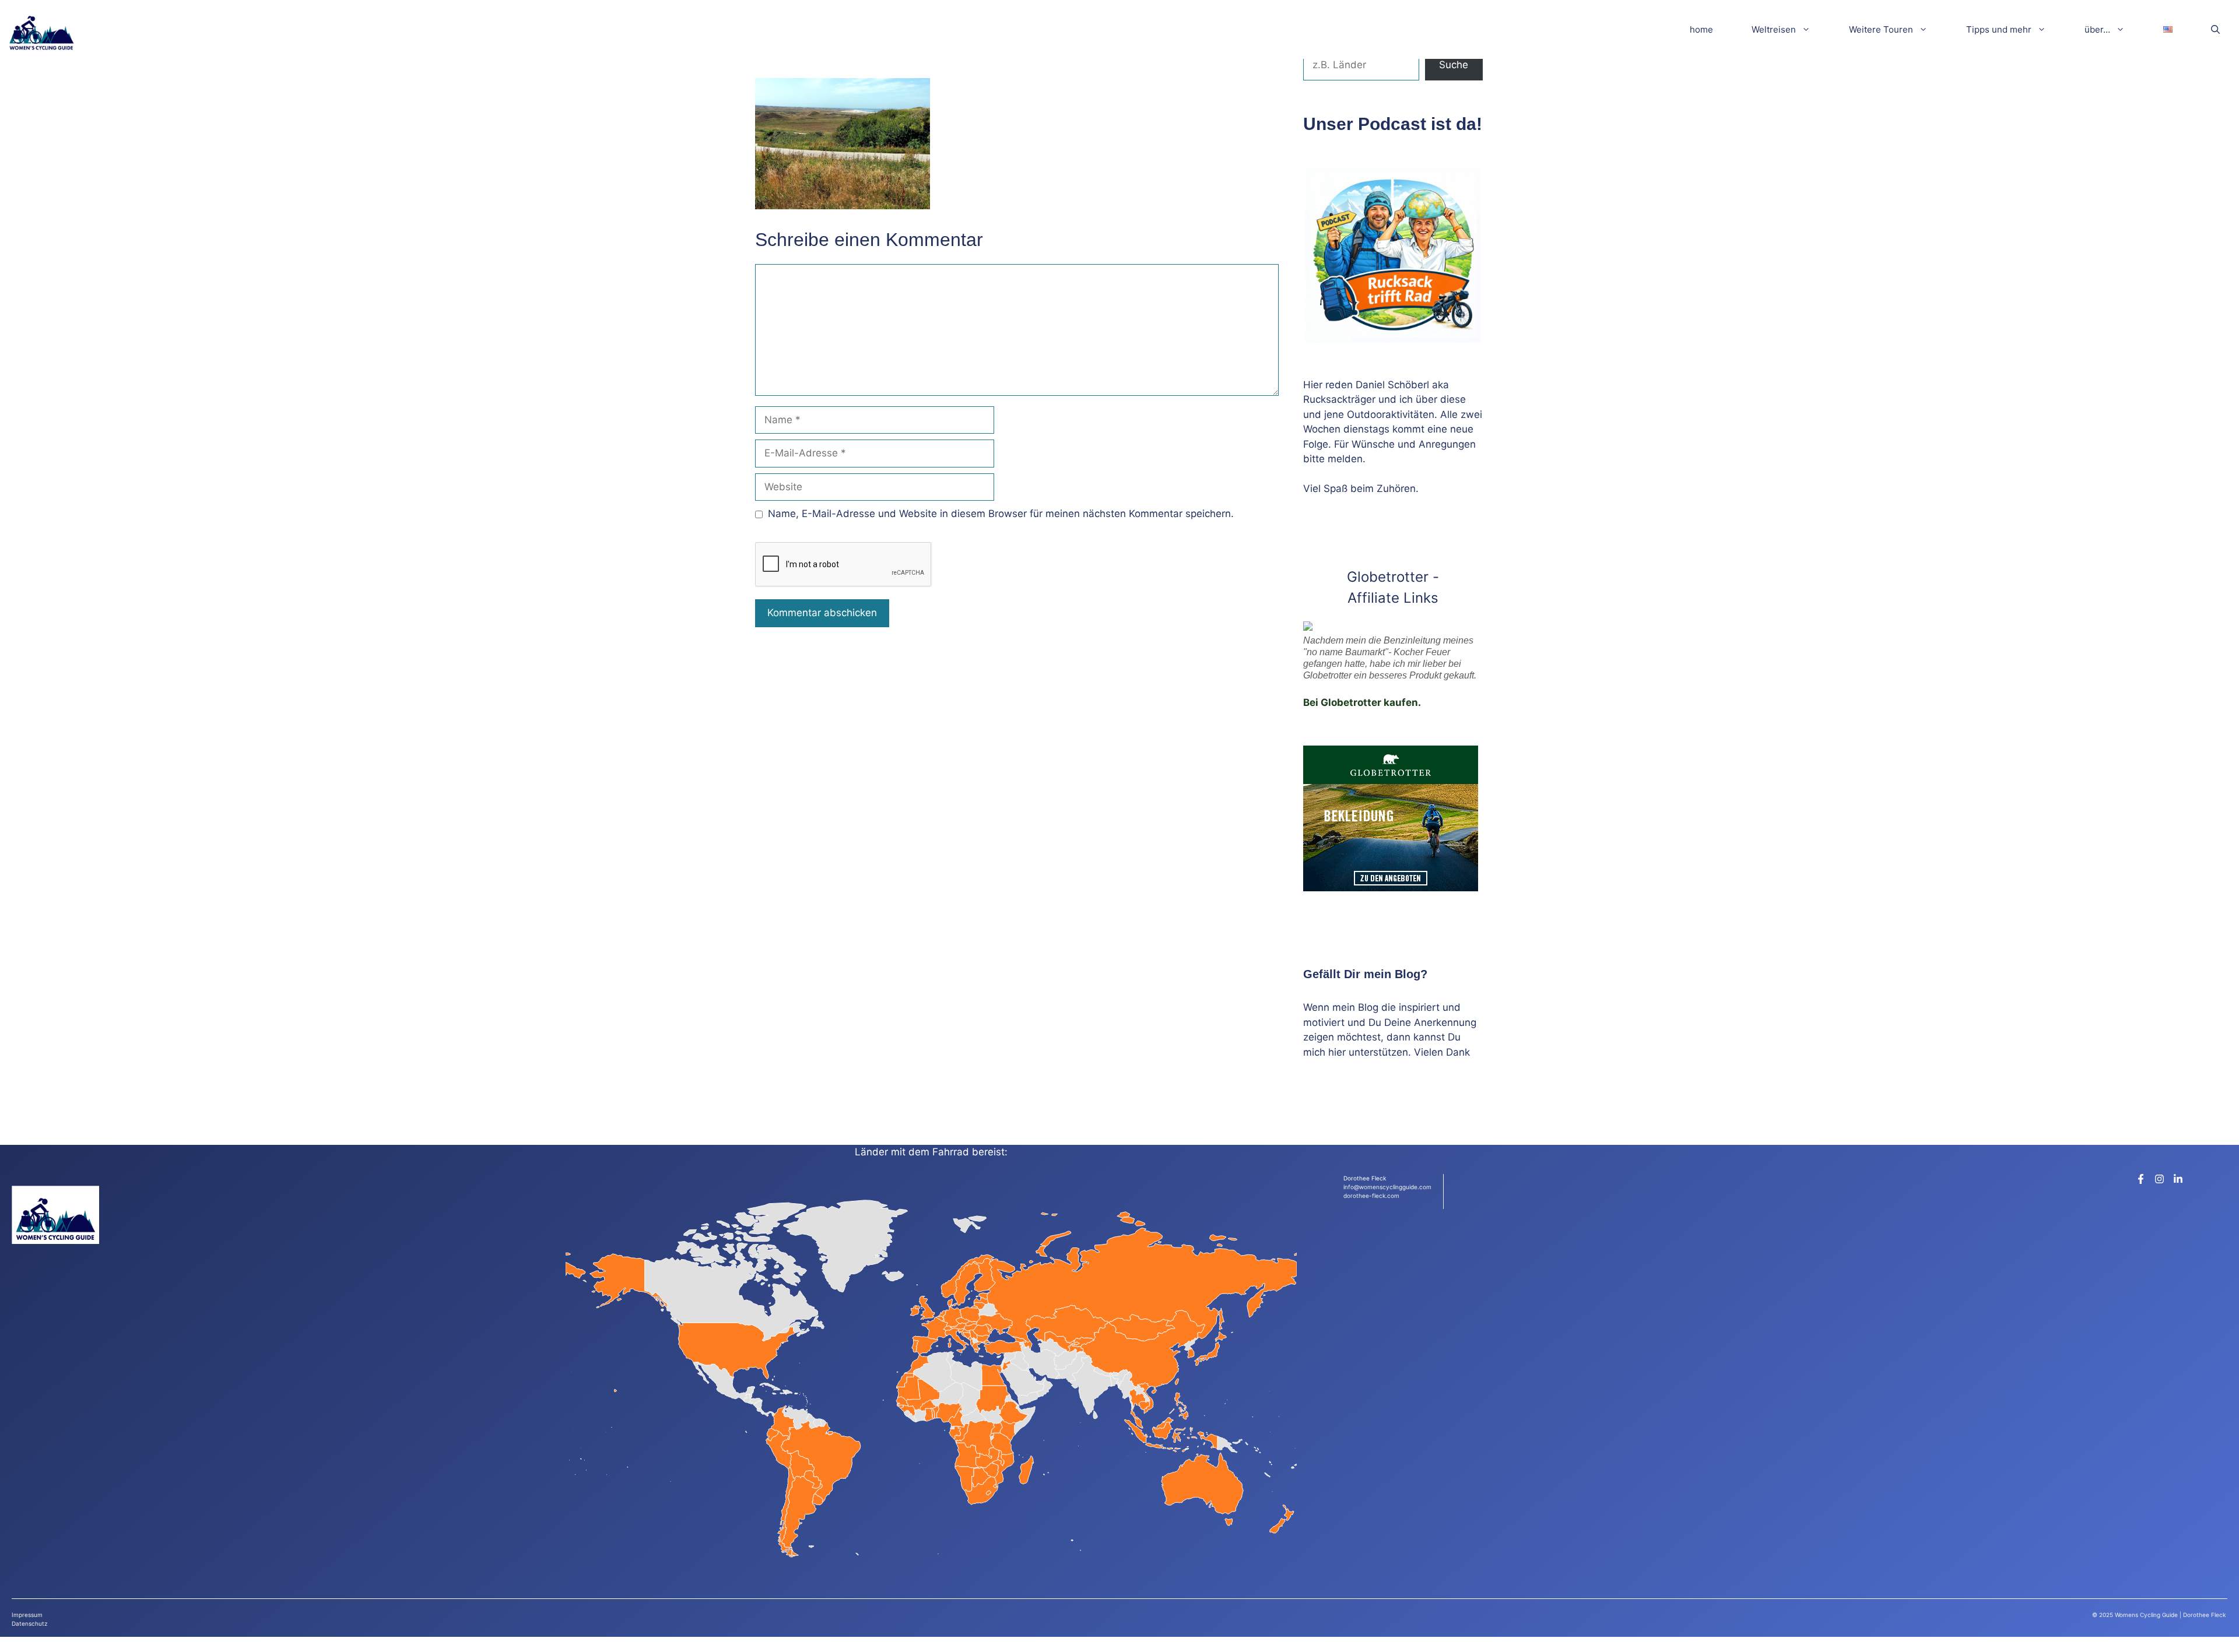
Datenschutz (29, 1623)
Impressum (27, 1615)
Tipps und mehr (1999, 29)
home (1701, 29)
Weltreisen (1774, 29)
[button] (2215, 29)
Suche (1454, 65)
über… (2097, 29)
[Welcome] (41, 29)
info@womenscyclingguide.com (1387, 1187)
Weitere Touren (1881, 29)
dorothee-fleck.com (1371, 1196)
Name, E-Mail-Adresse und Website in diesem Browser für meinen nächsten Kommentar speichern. (1001, 514)
